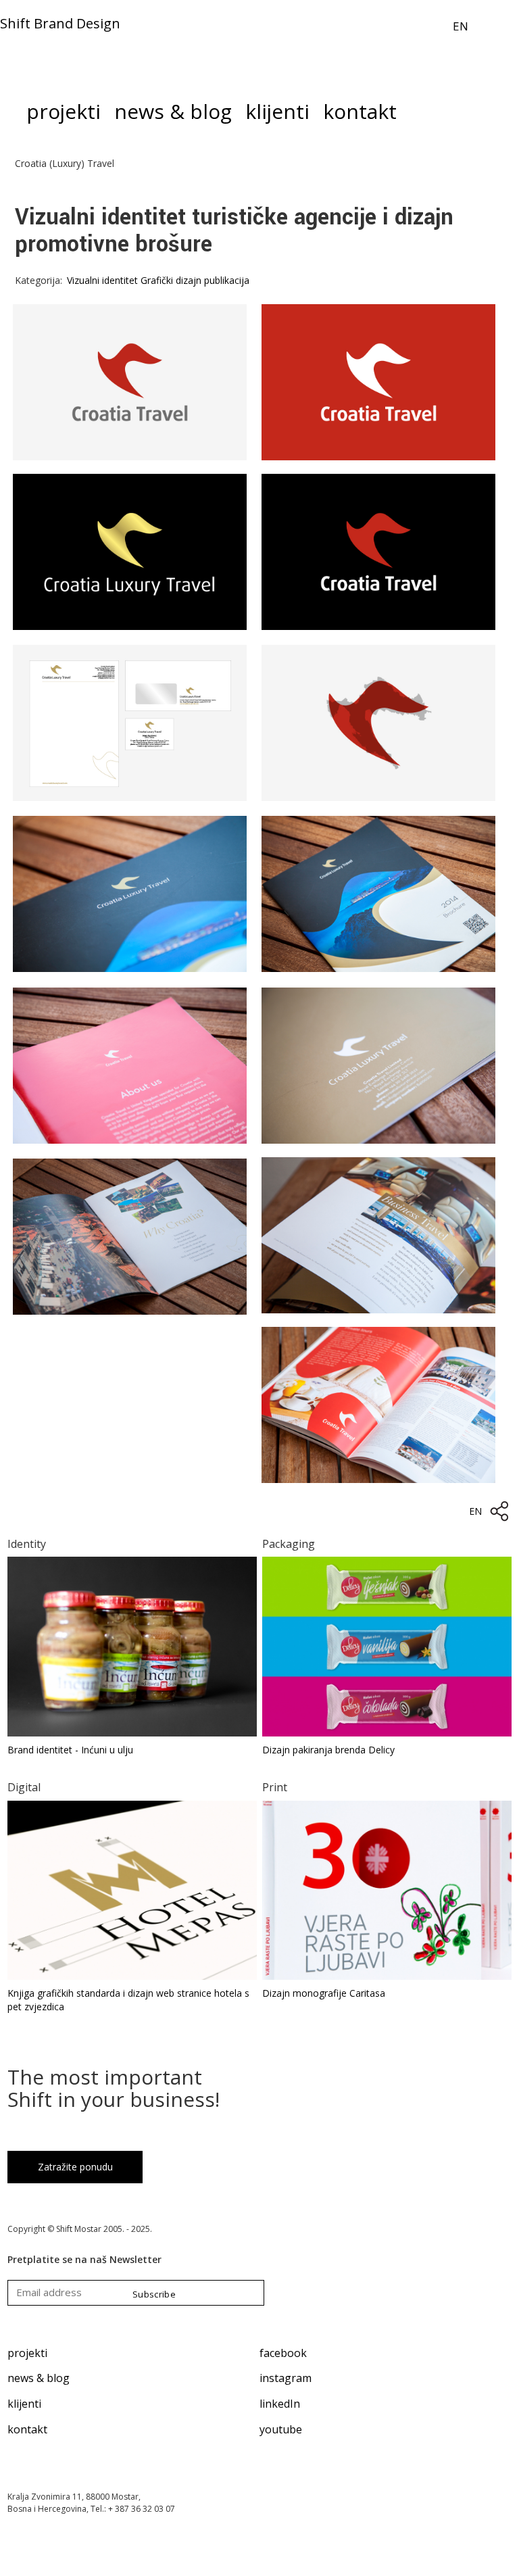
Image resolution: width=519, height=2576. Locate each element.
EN (461, 26)
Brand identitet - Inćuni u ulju (70, 1750)
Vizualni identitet (102, 280)
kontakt (27, 2429)
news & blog (39, 2378)
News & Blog (173, 115)
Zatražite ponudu (75, 2167)
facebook (283, 2353)
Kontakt (360, 115)
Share (499, 1511)
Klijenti (277, 115)
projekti (27, 2353)
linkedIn (280, 2404)
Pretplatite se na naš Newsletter (84, 2259)
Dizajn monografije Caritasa (324, 1993)
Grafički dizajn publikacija (195, 280)
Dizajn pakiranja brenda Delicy (328, 1750)
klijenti (24, 2404)
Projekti (64, 115)
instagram (286, 2378)
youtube (281, 2429)
